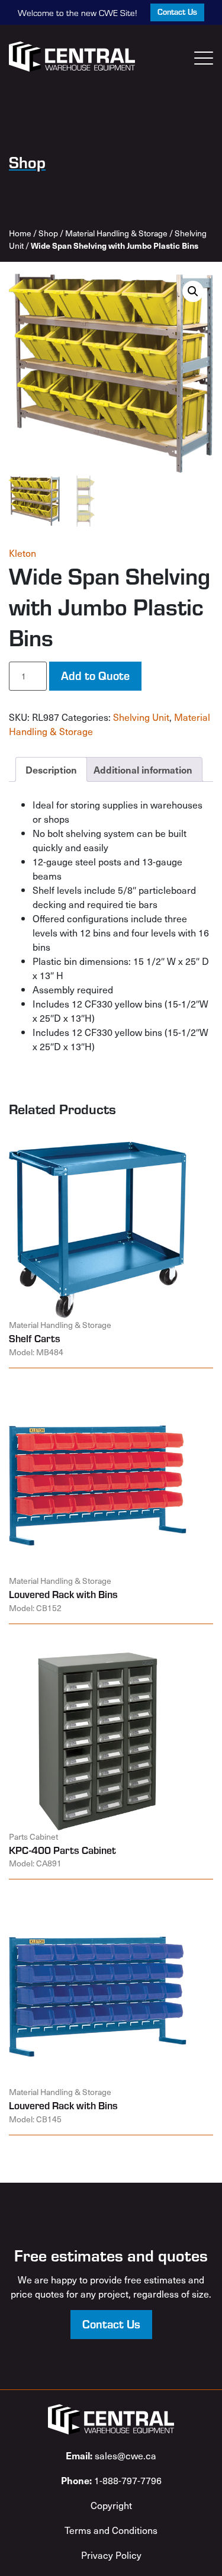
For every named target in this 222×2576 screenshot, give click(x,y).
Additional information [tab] (143, 769)
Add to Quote (95, 675)
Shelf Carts (35, 1338)
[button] (193, 291)
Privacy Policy (111, 2555)
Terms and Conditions (111, 2530)
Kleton (22, 553)
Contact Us (177, 12)
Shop (48, 233)
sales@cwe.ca (111, 2455)
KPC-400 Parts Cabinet (62, 1850)
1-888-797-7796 (111, 2480)
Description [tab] (51, 769)
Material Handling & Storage (116, 233)
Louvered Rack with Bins (63, 1594)
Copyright (111, 2505)
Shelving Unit (141, 717)
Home (20, 233)
